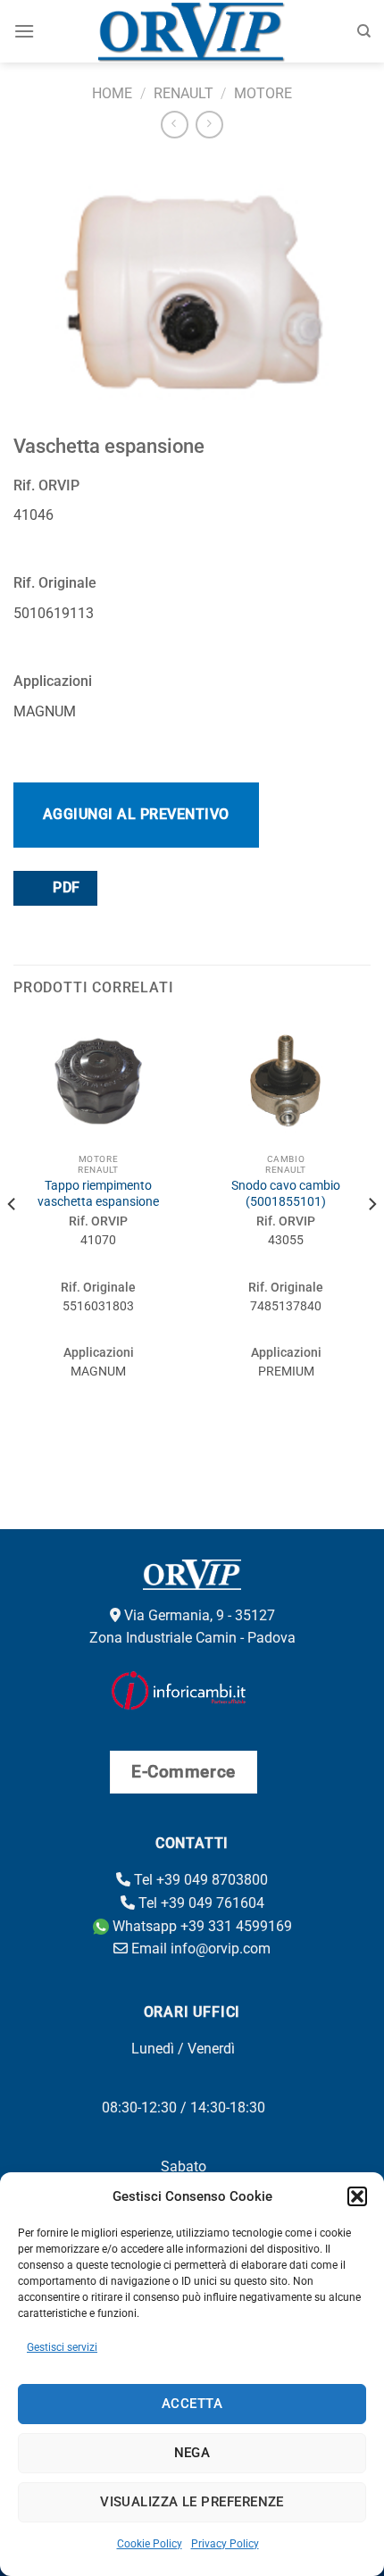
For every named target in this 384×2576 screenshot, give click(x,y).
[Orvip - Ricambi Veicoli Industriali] (192, 31)
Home (112, 93)
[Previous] (13, 1240)
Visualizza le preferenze (192, 2502)
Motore (263, 93)
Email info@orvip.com (199, 1949)
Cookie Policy (150, 2544)
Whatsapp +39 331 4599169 (200, 1926)
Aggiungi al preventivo (136, 814)
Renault (184, 93)
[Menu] (24, 31)
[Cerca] (364, 31)
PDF (65, 888)
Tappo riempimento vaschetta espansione (98, 1193)
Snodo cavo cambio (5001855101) (286, 1193)
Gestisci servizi (62, 2347)
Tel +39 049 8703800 (199, 1880)
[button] (357, 2196)
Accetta (192, 2404)
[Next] (371, 1240)
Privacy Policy (225, 2544)
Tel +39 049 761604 (200, 1903)
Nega (192, 2453)
